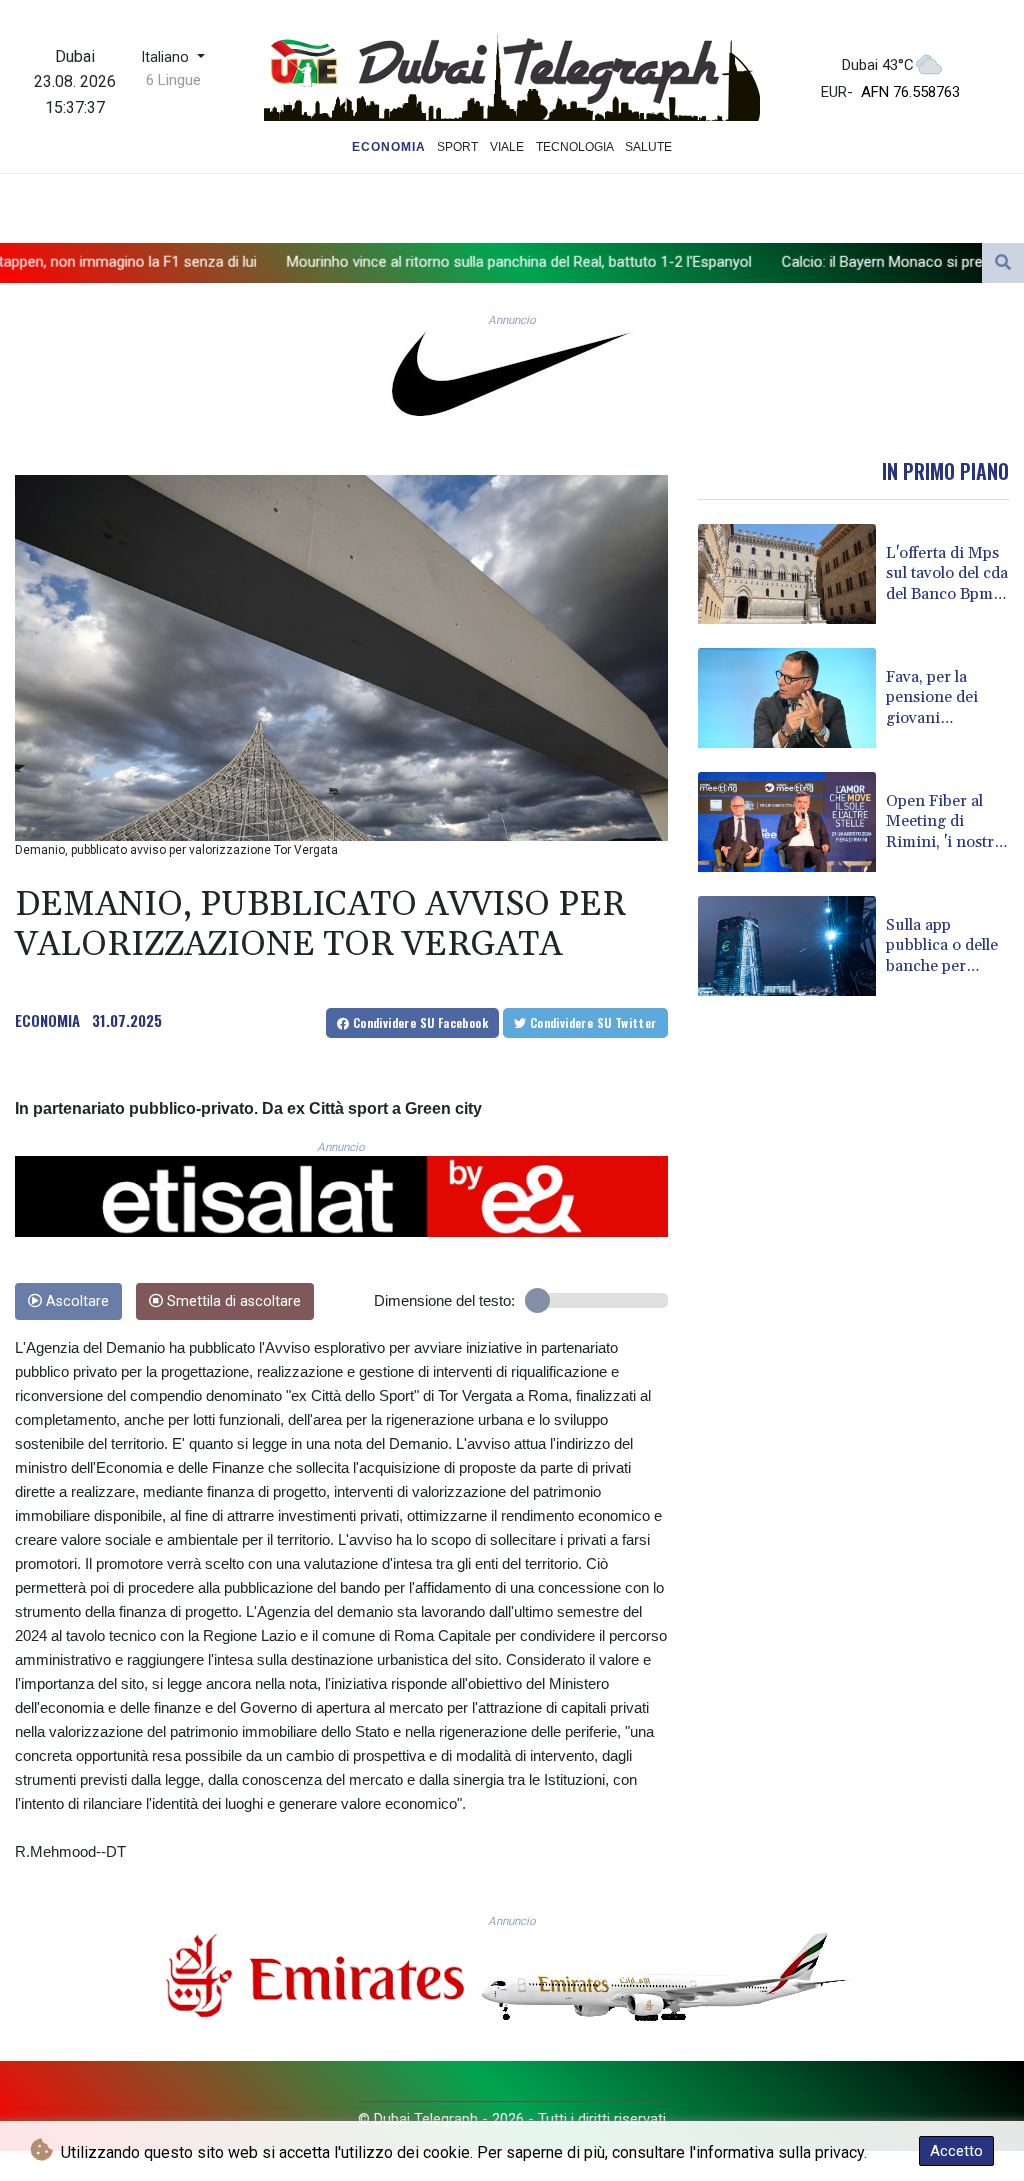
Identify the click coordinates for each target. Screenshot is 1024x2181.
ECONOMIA (47, 1020)
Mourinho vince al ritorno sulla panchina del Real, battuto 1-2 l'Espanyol (362, 261)
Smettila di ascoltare (232, 1301)
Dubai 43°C (878, 65)
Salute (648, 147)
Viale (507, 147)
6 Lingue (173, 80)
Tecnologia (575, 147)
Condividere (418, 1022)
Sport (457, 147)
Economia (389, 147)
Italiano (167, 57)
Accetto (956, 2151)
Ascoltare (75, 1301)
